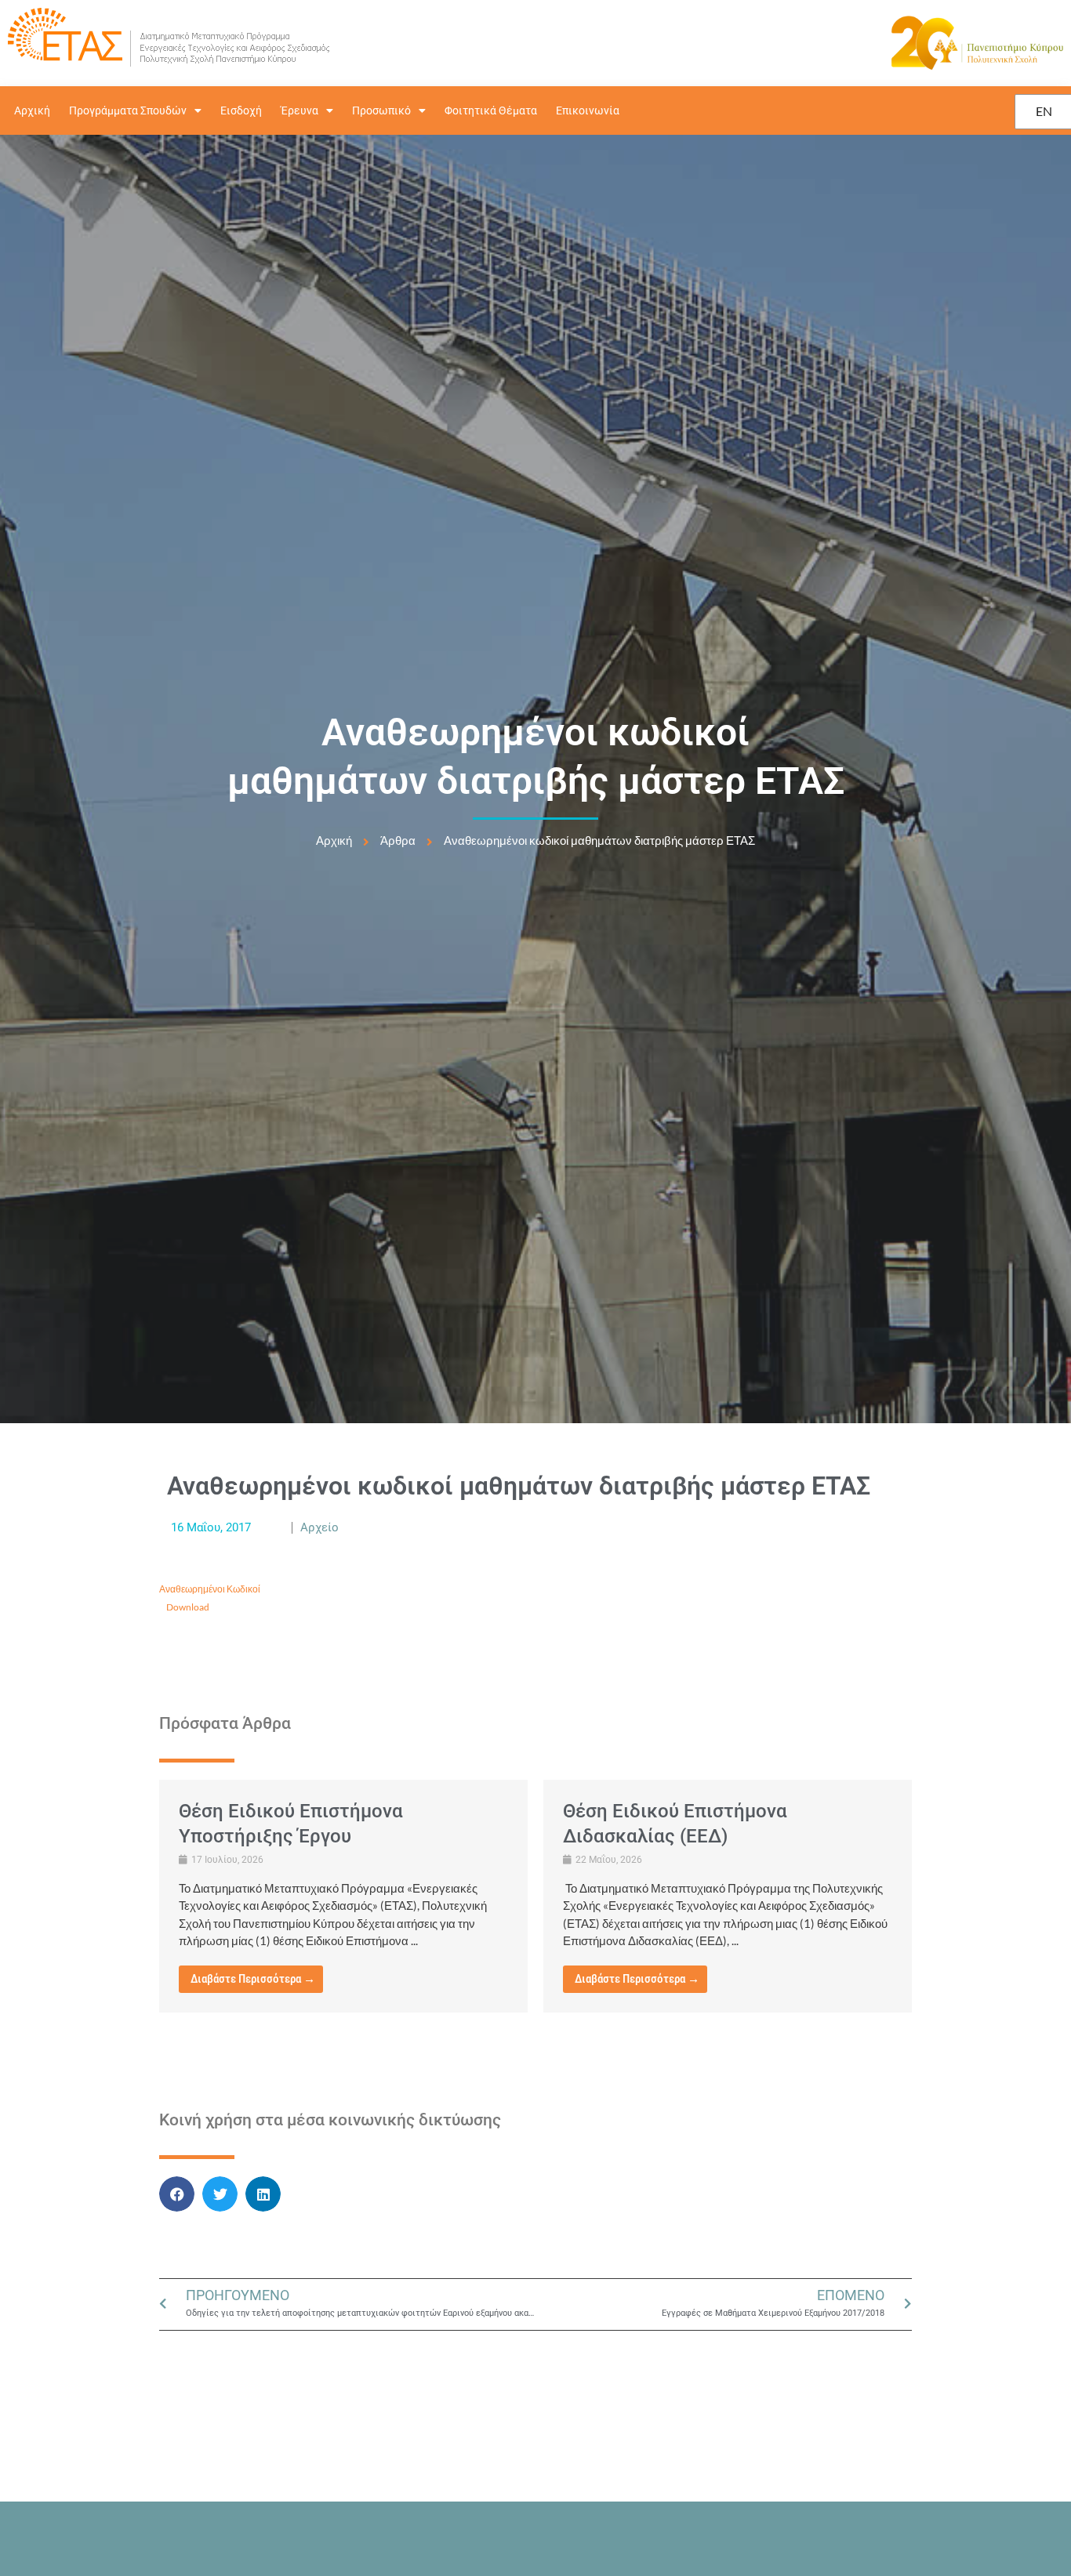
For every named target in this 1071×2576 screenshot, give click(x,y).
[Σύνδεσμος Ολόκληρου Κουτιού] (343, 1896)
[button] (177, 2194)
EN (1044, 111)
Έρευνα (300, 111)
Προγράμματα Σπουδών (128, 111)
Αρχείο (319, 1527)
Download (188, 1607)
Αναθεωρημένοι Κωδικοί (210, 1589)
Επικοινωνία (588, 111)
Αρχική (32, 111)
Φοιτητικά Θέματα (491, 111)
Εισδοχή (241, 111)
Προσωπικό (381, 111)
